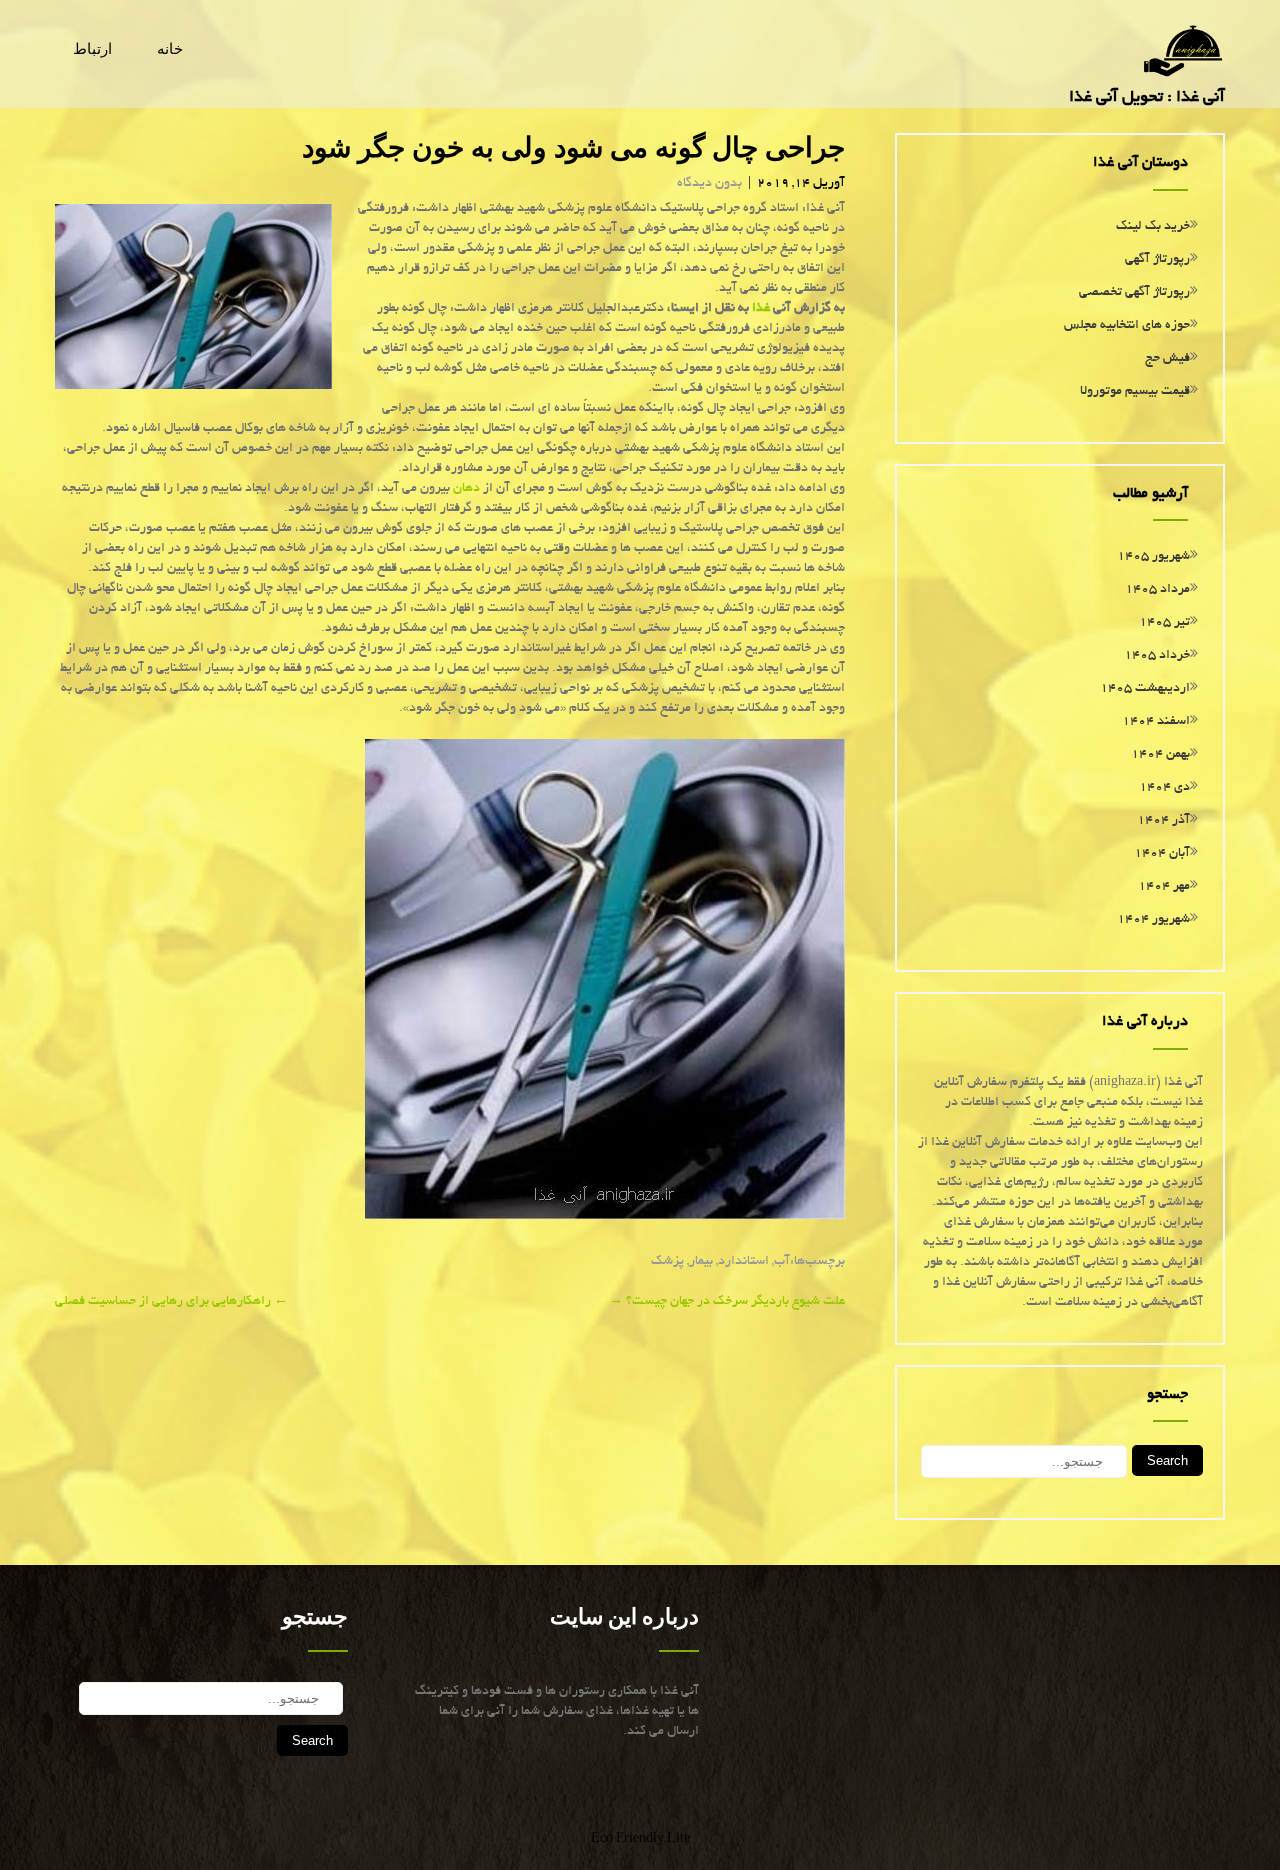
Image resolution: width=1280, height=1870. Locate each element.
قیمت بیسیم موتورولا (1135, 392)
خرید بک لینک (1153, 227)
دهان (466, 489)
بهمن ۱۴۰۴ (1160, 755)
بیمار (701, 1262)
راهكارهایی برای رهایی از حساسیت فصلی (171, 1302)
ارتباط (92, 49)
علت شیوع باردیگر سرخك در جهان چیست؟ (727, 1302)
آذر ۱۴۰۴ (1163, 821)
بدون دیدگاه (709, 184)
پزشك (667, 1262)
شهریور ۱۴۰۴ (1153, 920)
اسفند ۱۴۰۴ (1156, 722)
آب (782, 1262)
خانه (170, 49)
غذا (761, 309)
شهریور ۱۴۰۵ (1153, 557)
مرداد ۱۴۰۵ (1157, 590)
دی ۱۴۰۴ (1164, 788)
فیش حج (1167, 359)
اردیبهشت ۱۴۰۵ (1145, 689)
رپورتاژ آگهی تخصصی (1134, 293)
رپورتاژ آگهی (1157, 260)
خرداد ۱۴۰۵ (1157, 656)
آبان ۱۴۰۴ (1162, 854)
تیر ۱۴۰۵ (1164, 623)
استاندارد (743, 1262)
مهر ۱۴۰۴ (1164, 887)
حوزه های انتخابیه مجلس (1127, 326)
